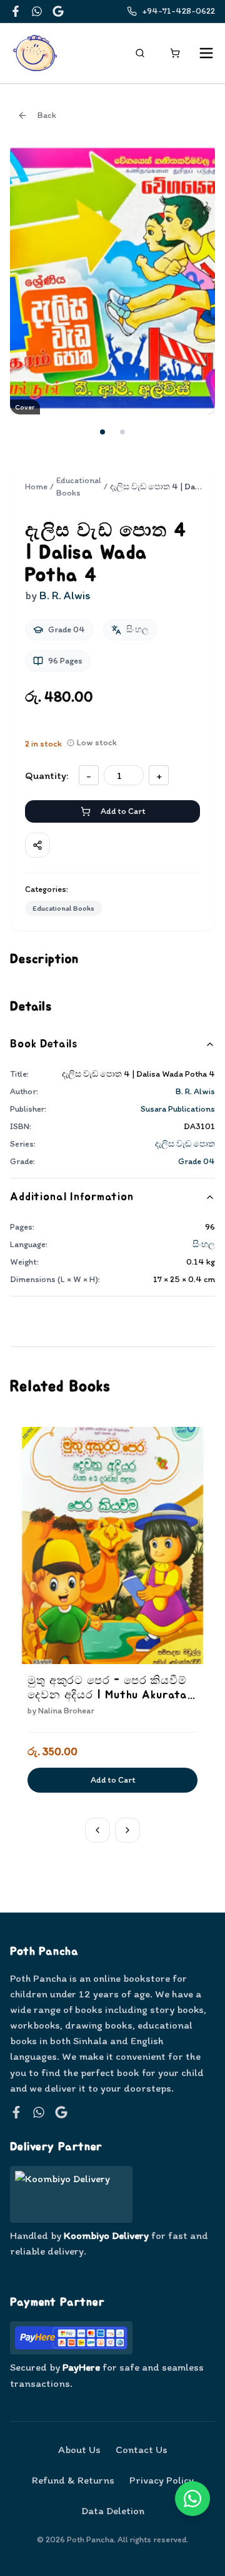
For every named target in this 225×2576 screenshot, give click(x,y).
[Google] (58, 11)
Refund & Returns (73, 2480)
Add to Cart (123, 811)
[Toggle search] (140, 53)
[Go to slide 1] (102, 432)
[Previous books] (97, 1830)
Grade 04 (197, 1161)
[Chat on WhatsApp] (192, 2499)
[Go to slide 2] (122, 432)
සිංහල (204, 1244)
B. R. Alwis (195, 1091)
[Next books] (127, 1830)
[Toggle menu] (206, 53)
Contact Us (142, 2449)
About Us (79, 2449)
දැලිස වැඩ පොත (185, 1144)
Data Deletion (113, 2510)
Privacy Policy (162, 2480)
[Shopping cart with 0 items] (175, 53)
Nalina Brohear (66, 1711)
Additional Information (72, 1197)
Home (36, 487)
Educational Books (79, 487)
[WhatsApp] (37, 11)
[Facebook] (16, 11)
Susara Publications (178, 1109)
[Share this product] (37, 845)
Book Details (44, 1044)
